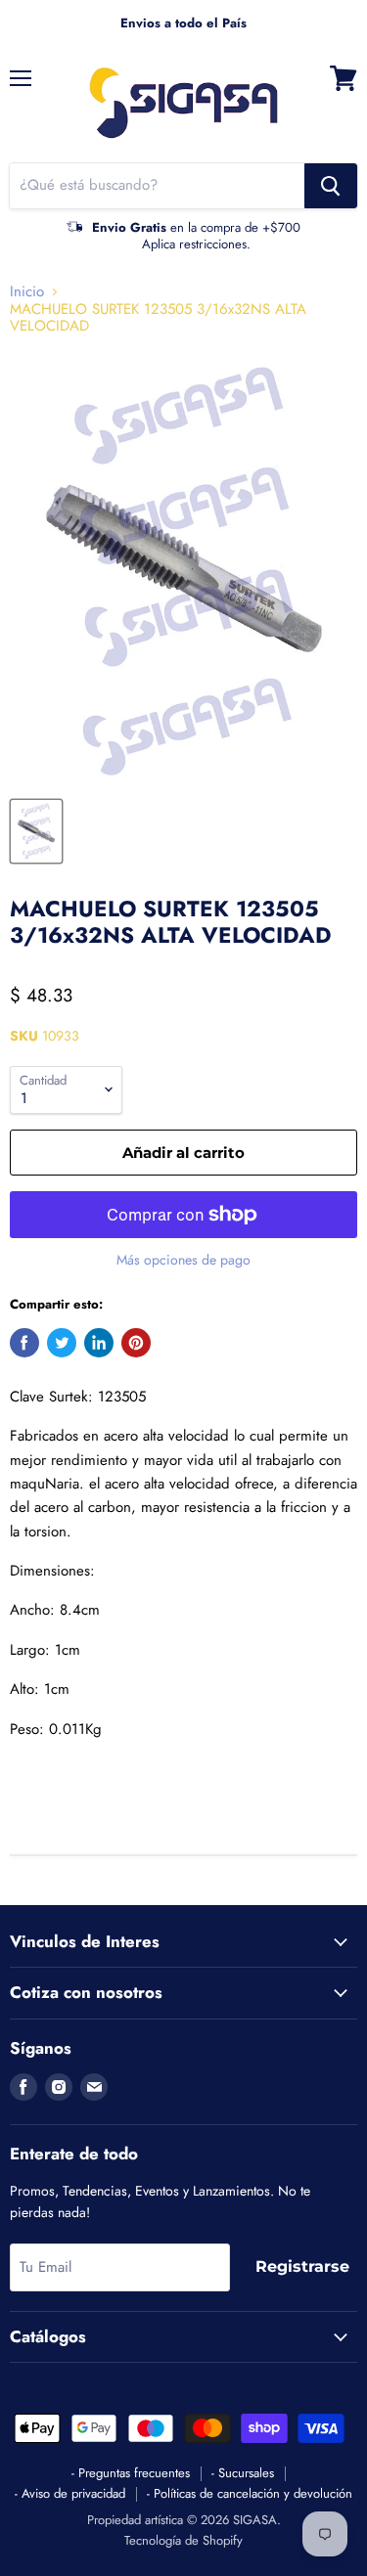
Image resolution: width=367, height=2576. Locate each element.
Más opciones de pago (183, 1260)
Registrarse (302, 2266)
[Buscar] (331, 186)
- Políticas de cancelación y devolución (250, 2493)
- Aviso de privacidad (70, 2493)
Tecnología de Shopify (183, 2540)
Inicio (27, 292)
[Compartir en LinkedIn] (99, 1343)
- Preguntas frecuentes (131, 2473)
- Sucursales (243, 2473)
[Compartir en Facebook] (24, 1343)
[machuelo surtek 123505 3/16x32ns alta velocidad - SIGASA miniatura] (36, 831)
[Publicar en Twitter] (62, 1343)
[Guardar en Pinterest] (136, 1343)
